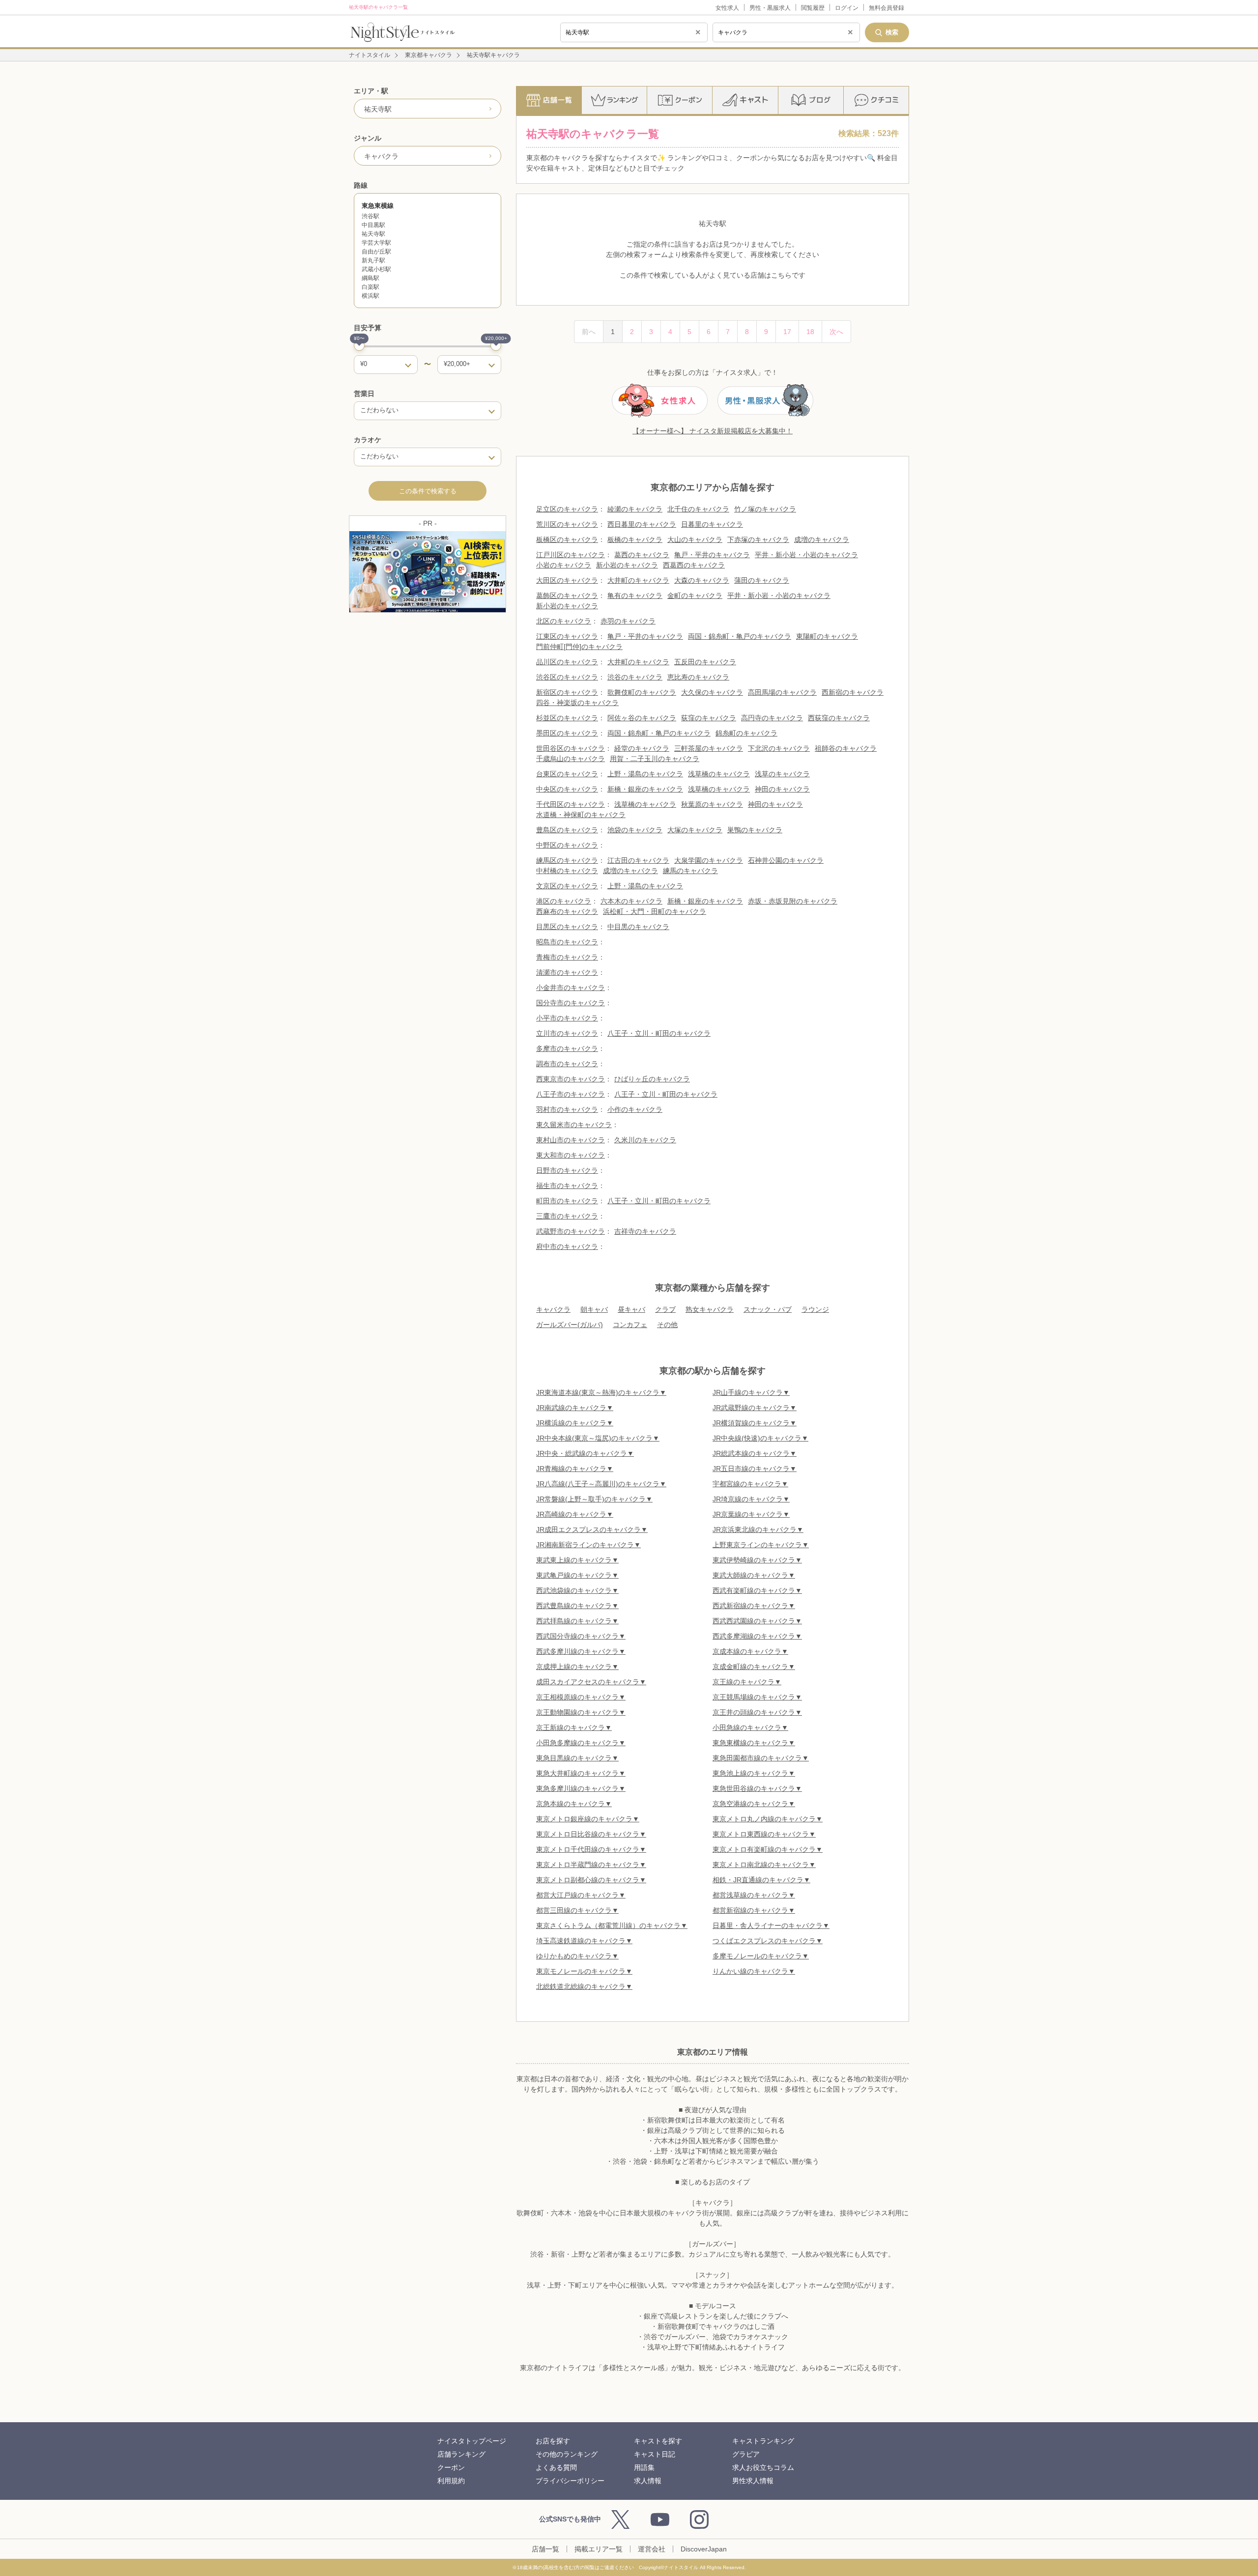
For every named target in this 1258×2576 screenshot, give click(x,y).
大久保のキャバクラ (712, 692)
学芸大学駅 (376, 243)
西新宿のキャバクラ (853, 692)
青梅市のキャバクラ (567, 957)
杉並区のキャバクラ (567, 718)
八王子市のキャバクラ (571, 1094)
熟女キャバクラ (710, 1309)
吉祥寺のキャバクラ (645, 1231)
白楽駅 (371, 287)
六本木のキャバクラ (631, 901)
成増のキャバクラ (822, 539)
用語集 (644, 2467)
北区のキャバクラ (564, 621)
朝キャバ (594, 1309)
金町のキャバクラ (695, 595)
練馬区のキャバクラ (567, 860)
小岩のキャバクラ (564, 565)
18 (810, 332)
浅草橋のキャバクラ (719, 774)
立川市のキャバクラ (567, 1033)
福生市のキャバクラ (567, 1186)
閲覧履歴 (813, 8)
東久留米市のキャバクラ (574, 1125)
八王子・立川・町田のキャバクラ (659, 1033)
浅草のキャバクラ (782, 774)
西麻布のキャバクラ (567, 911)
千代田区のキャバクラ (571, 804)
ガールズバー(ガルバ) (570, 1325)
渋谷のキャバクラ (635, 677)
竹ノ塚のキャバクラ (765, 509)
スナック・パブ (768, 1309)
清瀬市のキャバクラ (567, 972)
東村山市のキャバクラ (571, 1140)
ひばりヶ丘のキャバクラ (652, 1079)
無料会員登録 (886, 8)
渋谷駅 (371, 216)
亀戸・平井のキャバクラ (712, 555)
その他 (667, 1325)
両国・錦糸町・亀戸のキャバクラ (740, 636)
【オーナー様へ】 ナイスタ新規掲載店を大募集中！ (713, 431)
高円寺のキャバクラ (772, 718)
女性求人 (727, 8)
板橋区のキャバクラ (567, 539)
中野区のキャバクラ (567, 845)
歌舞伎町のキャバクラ (642, 692)
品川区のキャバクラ (567, 662)
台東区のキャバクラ (567, 774)
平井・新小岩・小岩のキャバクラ (806, 555)
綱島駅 (371, 278)
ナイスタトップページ (472, 2441)
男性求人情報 (753, 2481)
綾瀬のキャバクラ (635, 509)
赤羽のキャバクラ (628, 621)
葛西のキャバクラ (642, 555)
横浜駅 (371, 296)
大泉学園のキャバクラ (709, 860)
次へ (836, 332)
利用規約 (451, 2481)
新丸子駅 (373, 260)
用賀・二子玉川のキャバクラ (655, 759)
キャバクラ (553, 1309)
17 (787, 332)
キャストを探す (658, 2441)
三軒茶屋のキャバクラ (709, 748)
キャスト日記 (655, 2454)
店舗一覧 (545, 2549)
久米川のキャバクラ (645, 1140)
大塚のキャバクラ (695, 830)
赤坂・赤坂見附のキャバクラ (793, 901)
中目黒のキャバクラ (638, 927)
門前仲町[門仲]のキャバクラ (579, 647)
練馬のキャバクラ (690, 871)
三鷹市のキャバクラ (567, 1216)
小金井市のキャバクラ (571, 988)
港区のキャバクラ (564, 901)
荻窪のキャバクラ (709, 718)
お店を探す (553, 2441)
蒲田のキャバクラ (762, 580)
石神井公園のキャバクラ (786, 860)
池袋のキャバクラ (635, 830)
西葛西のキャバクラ (694, 565)
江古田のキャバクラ (638, 860)
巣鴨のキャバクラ (755, 830)
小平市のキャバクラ (567, 1018)
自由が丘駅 (376, 252)
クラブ (665, 1309)
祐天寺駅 (373, 234)
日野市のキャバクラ (567, 1170)
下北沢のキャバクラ (779, 748)
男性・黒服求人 (770, 8)
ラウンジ (815, 1309)
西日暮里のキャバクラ (642, 524)
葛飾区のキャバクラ (567, 595)
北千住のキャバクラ (698, 509)
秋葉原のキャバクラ (712, 804)
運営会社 (652, 2549)
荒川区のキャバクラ (567, 524)
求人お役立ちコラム (763, 2467)
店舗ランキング (461, 2454)
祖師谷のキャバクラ (846, 748)
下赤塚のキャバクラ (758, 539)
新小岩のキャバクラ (627, 565)
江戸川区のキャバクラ (571, 555)
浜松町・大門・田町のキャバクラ (655, 911)
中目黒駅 (373, 225)
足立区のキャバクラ (567, 509)
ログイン (847, 8)
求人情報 (648, 2481)
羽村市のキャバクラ (567, 1109)
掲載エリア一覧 (599, 2549)
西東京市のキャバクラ (571, 1079)
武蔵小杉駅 (376, 269)
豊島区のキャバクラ (567, 830)
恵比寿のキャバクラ (698, 677)
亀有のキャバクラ (635, 595)
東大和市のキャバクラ (571, 1155)
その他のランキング (567, 2454)
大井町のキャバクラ (638, 580)
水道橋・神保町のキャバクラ (581, 815)
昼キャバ (631, 1309)
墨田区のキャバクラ (567, 733)
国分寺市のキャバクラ (571, 1003)
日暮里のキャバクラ (712, 524)
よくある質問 (556, 2467)
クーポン (451, 2467)
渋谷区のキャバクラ (567, 677)
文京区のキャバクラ (567, 886)
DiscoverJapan (704, 2549)
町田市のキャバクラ (567, 1201)
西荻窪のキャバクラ (839, 718)
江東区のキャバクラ (567, 636)
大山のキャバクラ (695, 539)
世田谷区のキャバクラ (571, 748)
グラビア (746, 2454)
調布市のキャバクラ (567, 1064)
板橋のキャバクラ (635, 539)
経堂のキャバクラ (642, 748)
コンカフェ (630, 1325)
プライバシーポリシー (570, 2481)
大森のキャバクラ (702, 580)
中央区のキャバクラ (567, 789)
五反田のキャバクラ (705, 662)
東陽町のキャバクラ (827, 636)
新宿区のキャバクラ (567, 692)
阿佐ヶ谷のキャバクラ (642, 718)
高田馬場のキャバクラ (782, 692)
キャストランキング (763, 2441)
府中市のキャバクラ (567, 1246)
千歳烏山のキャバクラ (571, 759)
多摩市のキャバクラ (567, 1048)
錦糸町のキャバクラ (746, 733)
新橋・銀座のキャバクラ (645, 789)
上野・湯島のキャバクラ (645, 774)
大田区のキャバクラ (567, 580)
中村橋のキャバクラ (567, 871)
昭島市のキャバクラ (567, 942)
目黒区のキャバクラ (567, 927)
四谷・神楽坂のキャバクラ (577, 703)
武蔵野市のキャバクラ (571, 1231)
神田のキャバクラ (782, 789)
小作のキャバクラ (635, 1109)
